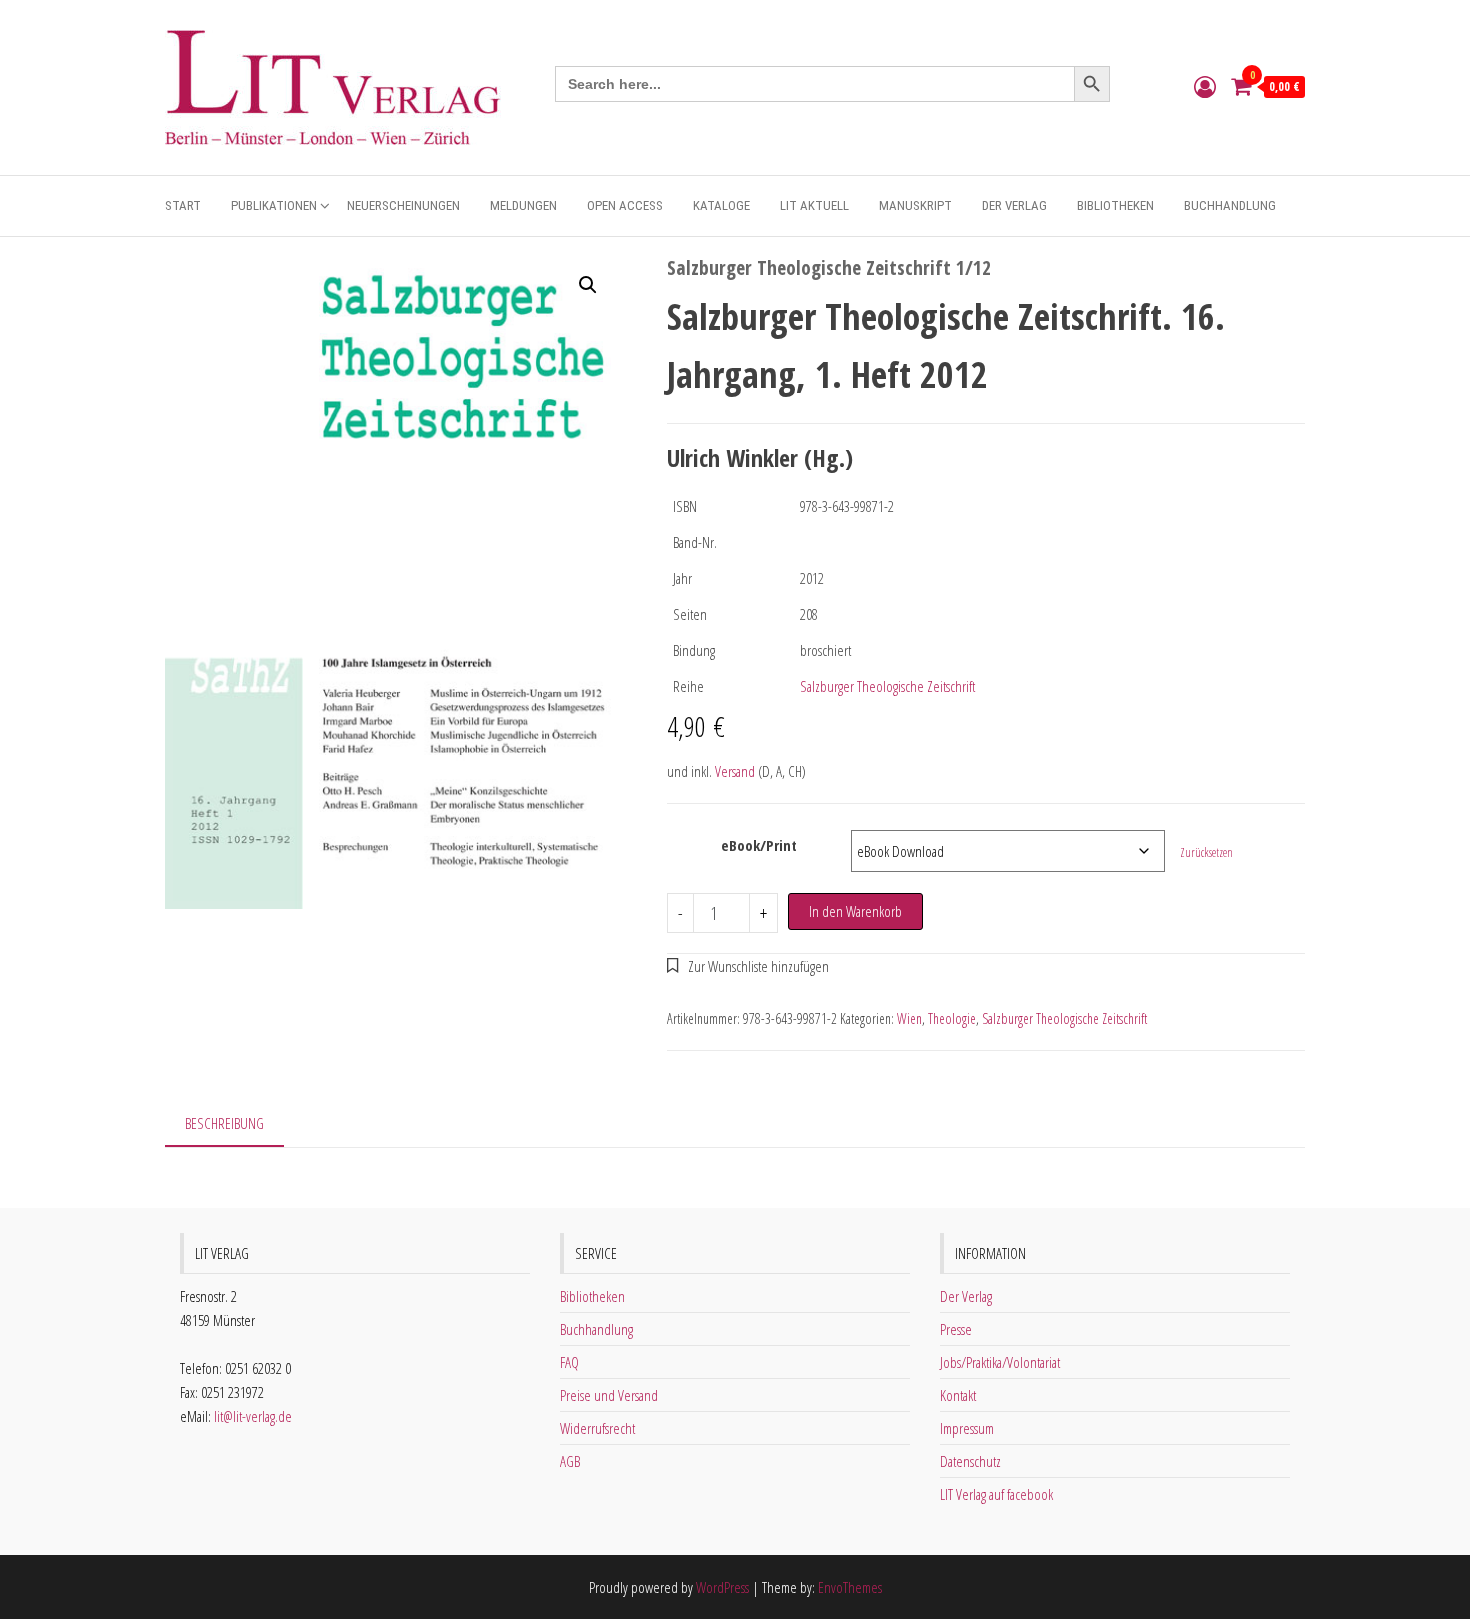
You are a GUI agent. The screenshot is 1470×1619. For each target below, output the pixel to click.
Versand (735, 771)
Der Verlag (1014, 205)
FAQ (569, 1362)
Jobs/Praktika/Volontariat (1000, 1362)
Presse (956, 1329)
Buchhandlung (1230, 205)
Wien (909, 1018)
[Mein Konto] (1205, 86)
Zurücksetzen (1206, 852)
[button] (588, 285)
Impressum (967, 1428)
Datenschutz (970, 1461)
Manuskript (915, 205)
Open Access (625, 205)
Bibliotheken (1115, 205)
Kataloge (721, 205)
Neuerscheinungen (403, 205)
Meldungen (523, 205)
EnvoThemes (850, 1587)
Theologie (952, 1018)
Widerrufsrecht (597, 1428)
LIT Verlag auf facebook (996, 1494)
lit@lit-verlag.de (253, 1416)
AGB (570, 1461)
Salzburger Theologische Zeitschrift (887, 686)
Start (183, 205)
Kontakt (958, 1395)
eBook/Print (759, 845)
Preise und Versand (609, 1395)
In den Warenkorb (855, 911)
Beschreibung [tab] (224, 1123)
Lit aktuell (814, 205)
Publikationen (274, 205)
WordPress (722, 1587)
